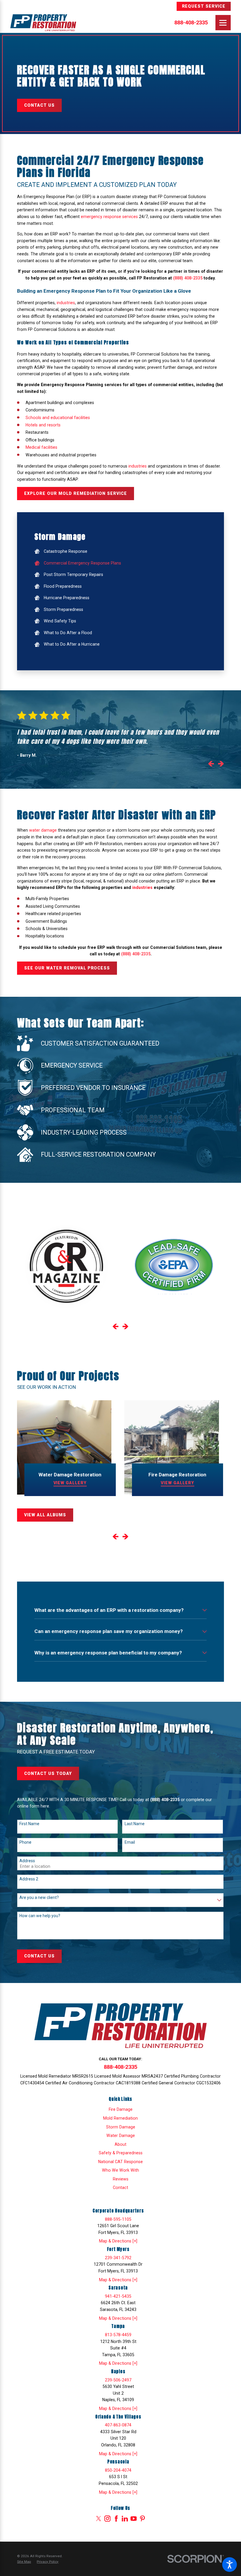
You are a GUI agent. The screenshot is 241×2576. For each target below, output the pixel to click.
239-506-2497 (118, 2380)
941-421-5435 (118, 2296)
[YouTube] (134, 2519)
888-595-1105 (118, 2219)
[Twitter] (99, 2519)
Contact (120, 2188)
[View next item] (221, 765)
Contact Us (39, 105)
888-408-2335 (191, 23)
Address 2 (29, 1879)
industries (66, 303)
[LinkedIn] (125, 2519)
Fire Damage (121, 2109)
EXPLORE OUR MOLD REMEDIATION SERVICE (76, 493)
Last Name (135, 1824)
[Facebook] (116, 2519)
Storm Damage (121, 2127)
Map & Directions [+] (118, 2241)
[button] (230, 2565)
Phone (25, 1842)
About (120, 2144)
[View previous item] (211, 765)
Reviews (121, 2179)
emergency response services (109, 217)
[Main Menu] (223, 23)
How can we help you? (40, 1916)
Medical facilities (41, 447)
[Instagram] (107, 2519)
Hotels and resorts (43, 425)
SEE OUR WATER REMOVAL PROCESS (67, 968)
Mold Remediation (120, 2118)
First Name (29, 1824)
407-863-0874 (118, 2425)
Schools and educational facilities (58, 418)
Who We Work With (120, 2170)
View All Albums (45, 1515)
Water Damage (121, 2135)
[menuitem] (120, 552)
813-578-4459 (118, 2335)
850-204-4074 (118, 2470)
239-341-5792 (118, 2258)
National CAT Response (120, 2162)
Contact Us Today (48, 1773)
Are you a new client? (39, 1897)
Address (27, 1861)
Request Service (204, 6)
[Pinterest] (142, 2519)
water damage (43, 830)
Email (130, 1842)
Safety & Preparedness (121, 2153)
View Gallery (70, 1483)
